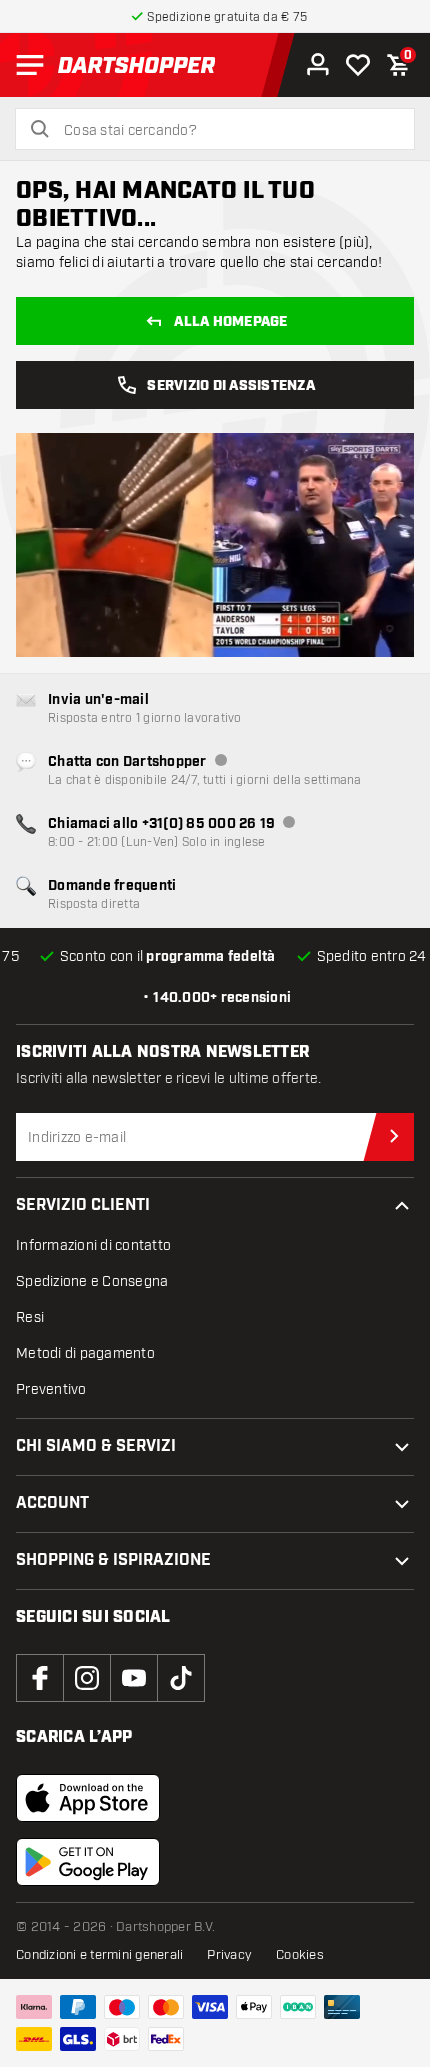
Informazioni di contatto (93, 1245)
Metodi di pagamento (85, 1353)
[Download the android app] (88, 1862)
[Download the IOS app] (88, 1798)
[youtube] (134, 1678)
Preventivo (51, 1389)
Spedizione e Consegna (92, 1281)
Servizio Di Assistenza (231, 386)
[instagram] (87, 1678)
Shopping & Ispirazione (113, 1560)
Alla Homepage (230, 322)
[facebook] (40, 1678)
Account (52, 1503)
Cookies (300, 1955)
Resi (30, 1317)
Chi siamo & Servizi (96, 1446)
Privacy (229, 1955)
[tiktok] (181, 1678)
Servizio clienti (83, 1205)
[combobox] (227, 131)
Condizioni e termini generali (99, 1955)
